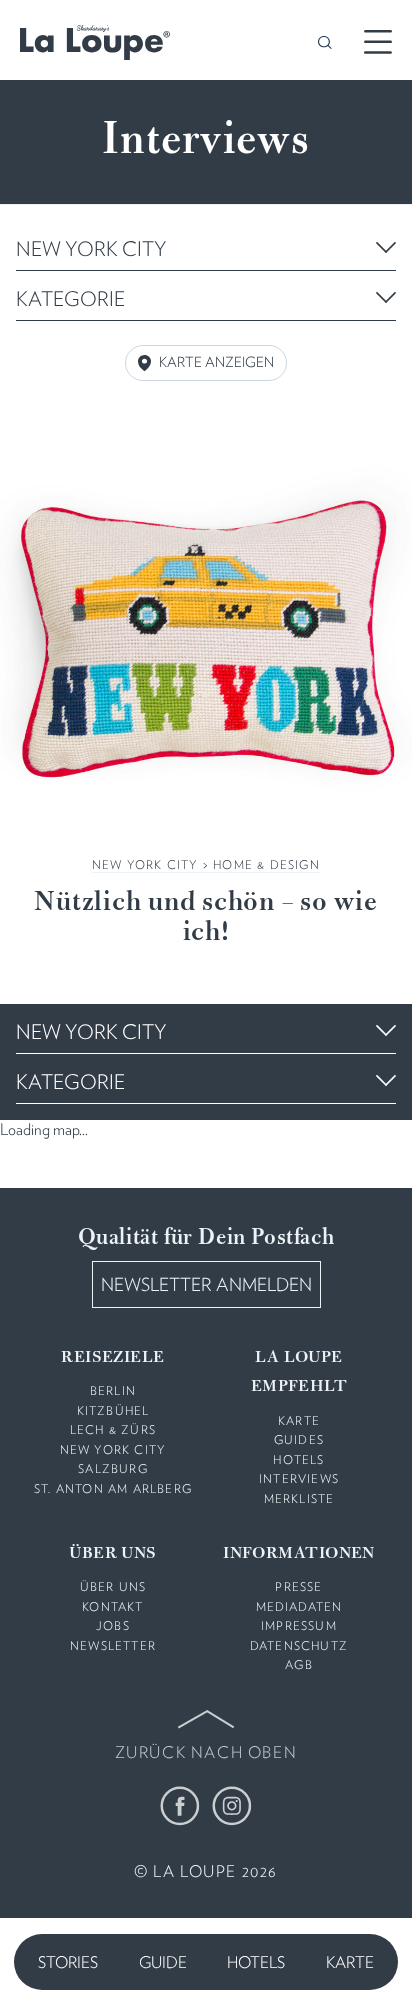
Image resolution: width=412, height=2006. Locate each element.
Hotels (256, 1962)
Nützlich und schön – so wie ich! (205, 918)
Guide (163, 1962)
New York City (145, 864)
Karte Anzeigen (216, 362)
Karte (350, 1962)
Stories (68, 1962)
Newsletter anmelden (206, 1284)
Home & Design (266, 864)
